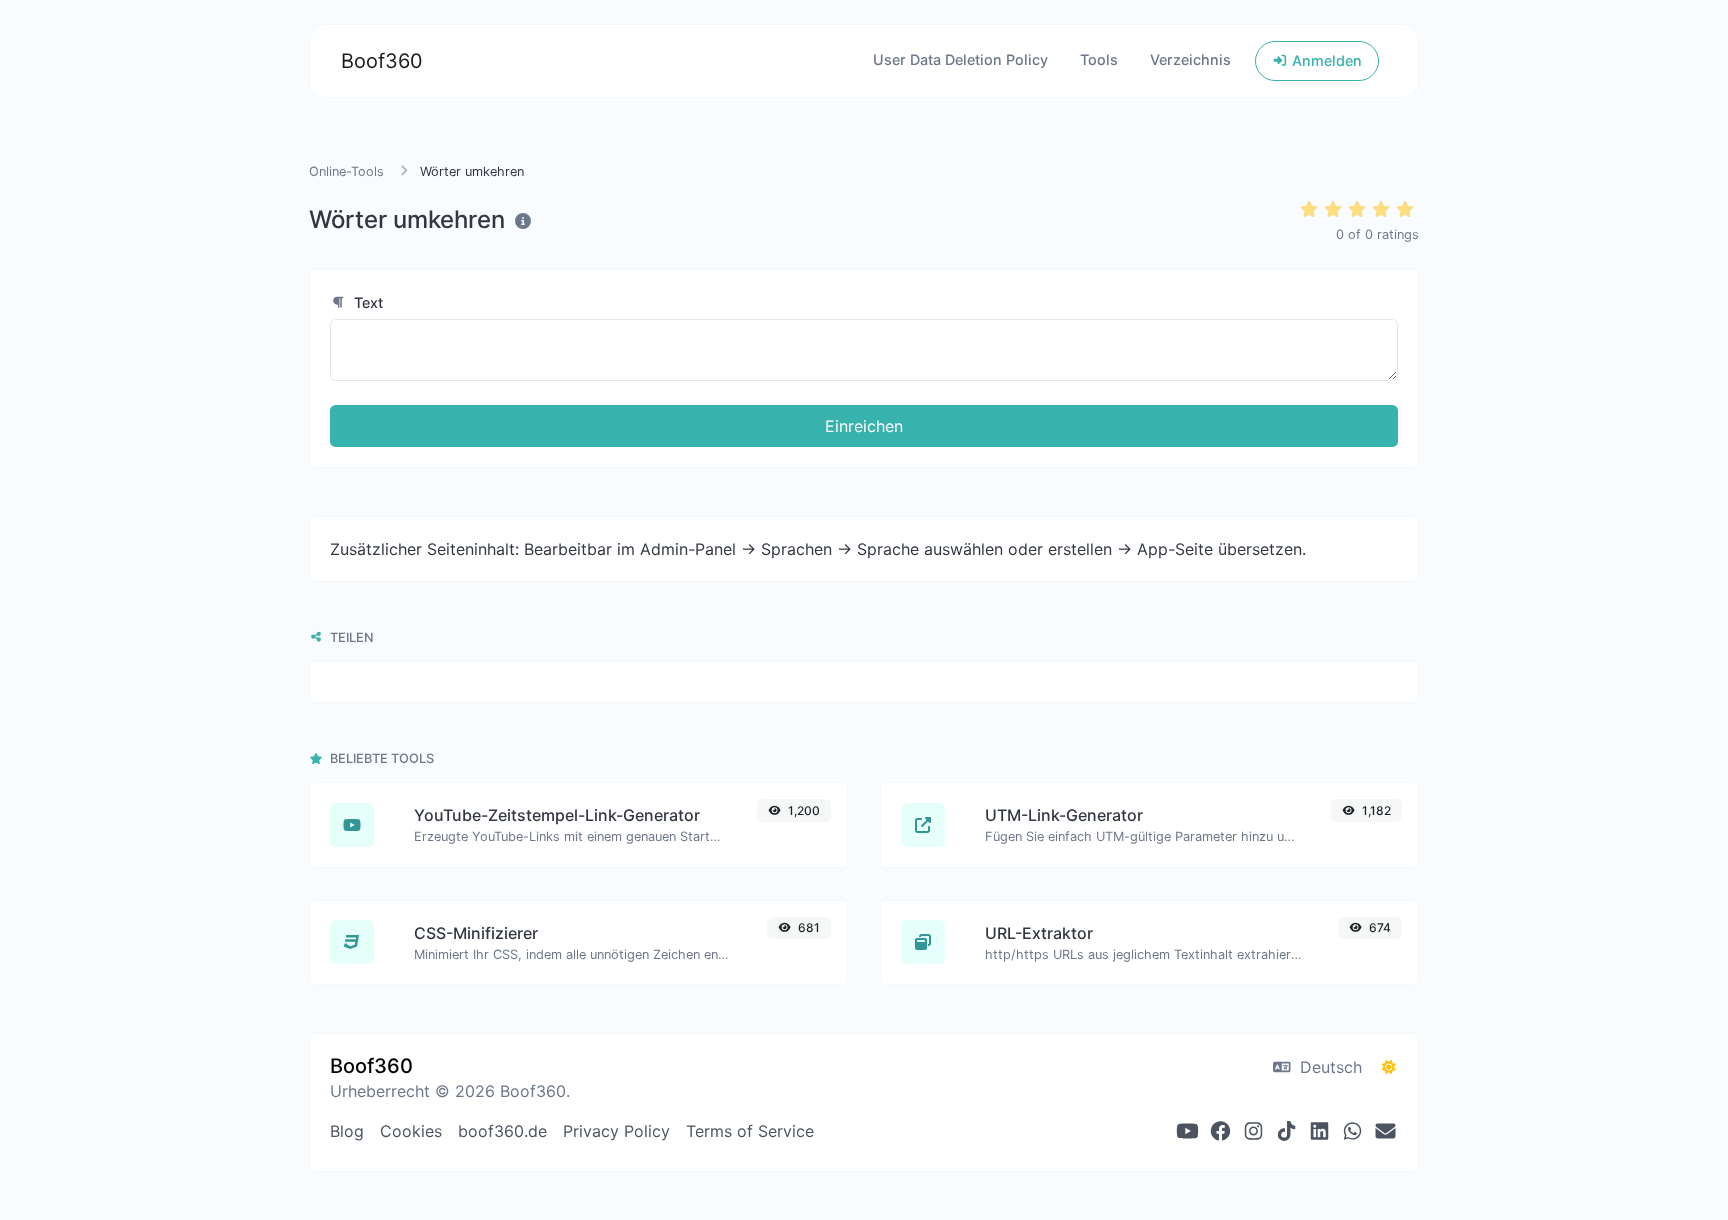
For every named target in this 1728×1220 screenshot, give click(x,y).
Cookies (411, 1131)
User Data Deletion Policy (960, 59)
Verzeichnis (1190, 59)
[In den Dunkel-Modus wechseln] (1389, 1067)
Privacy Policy (616, 1131)
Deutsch (1328, 1067)
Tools (1099, 59)
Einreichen (864, 426)
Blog (347, 1131)
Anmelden (1325, 60)
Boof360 (382, 61)
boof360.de (502, 1131)
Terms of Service (750, 1131)
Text (366, 302)
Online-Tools (348, 171)
